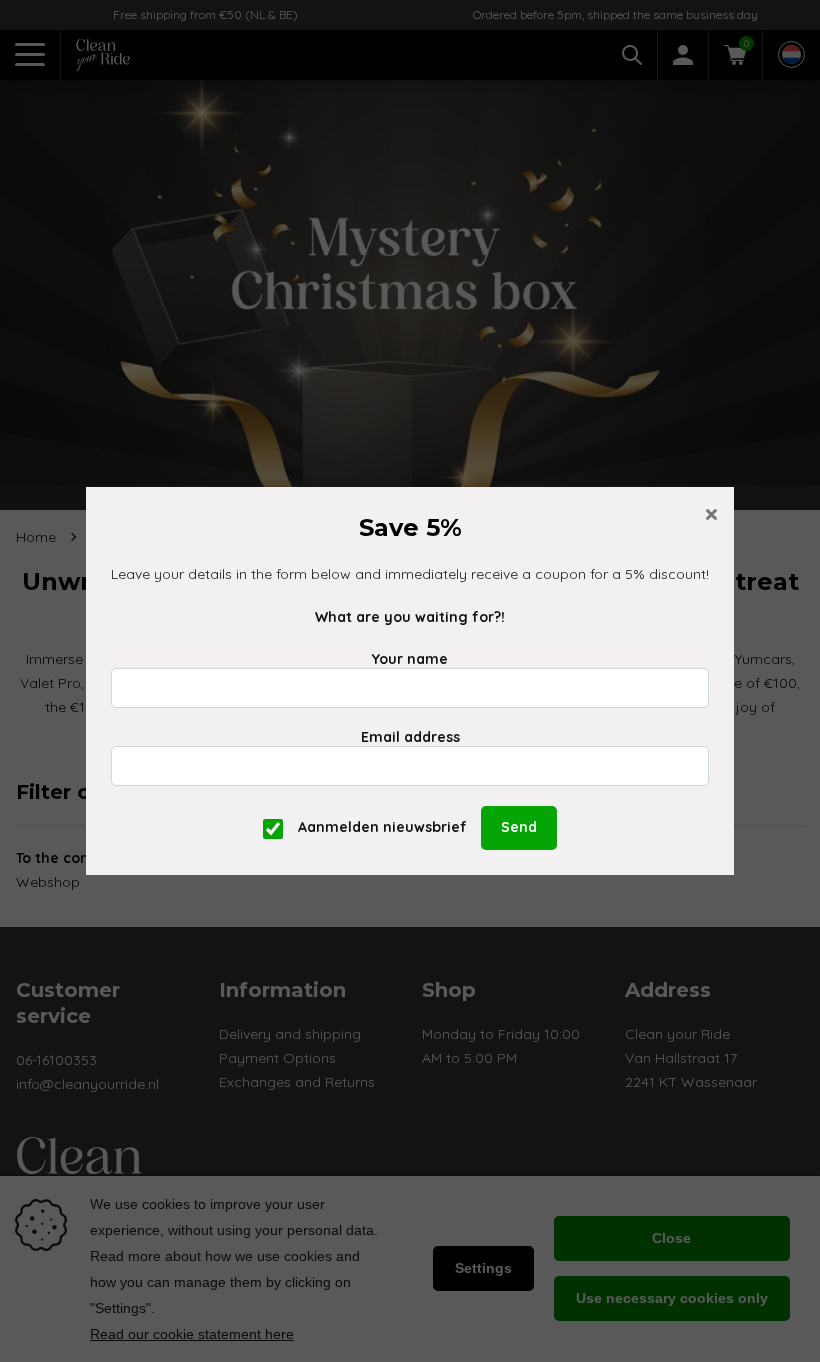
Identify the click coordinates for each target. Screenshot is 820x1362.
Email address (410, 737)
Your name (410, 659)
